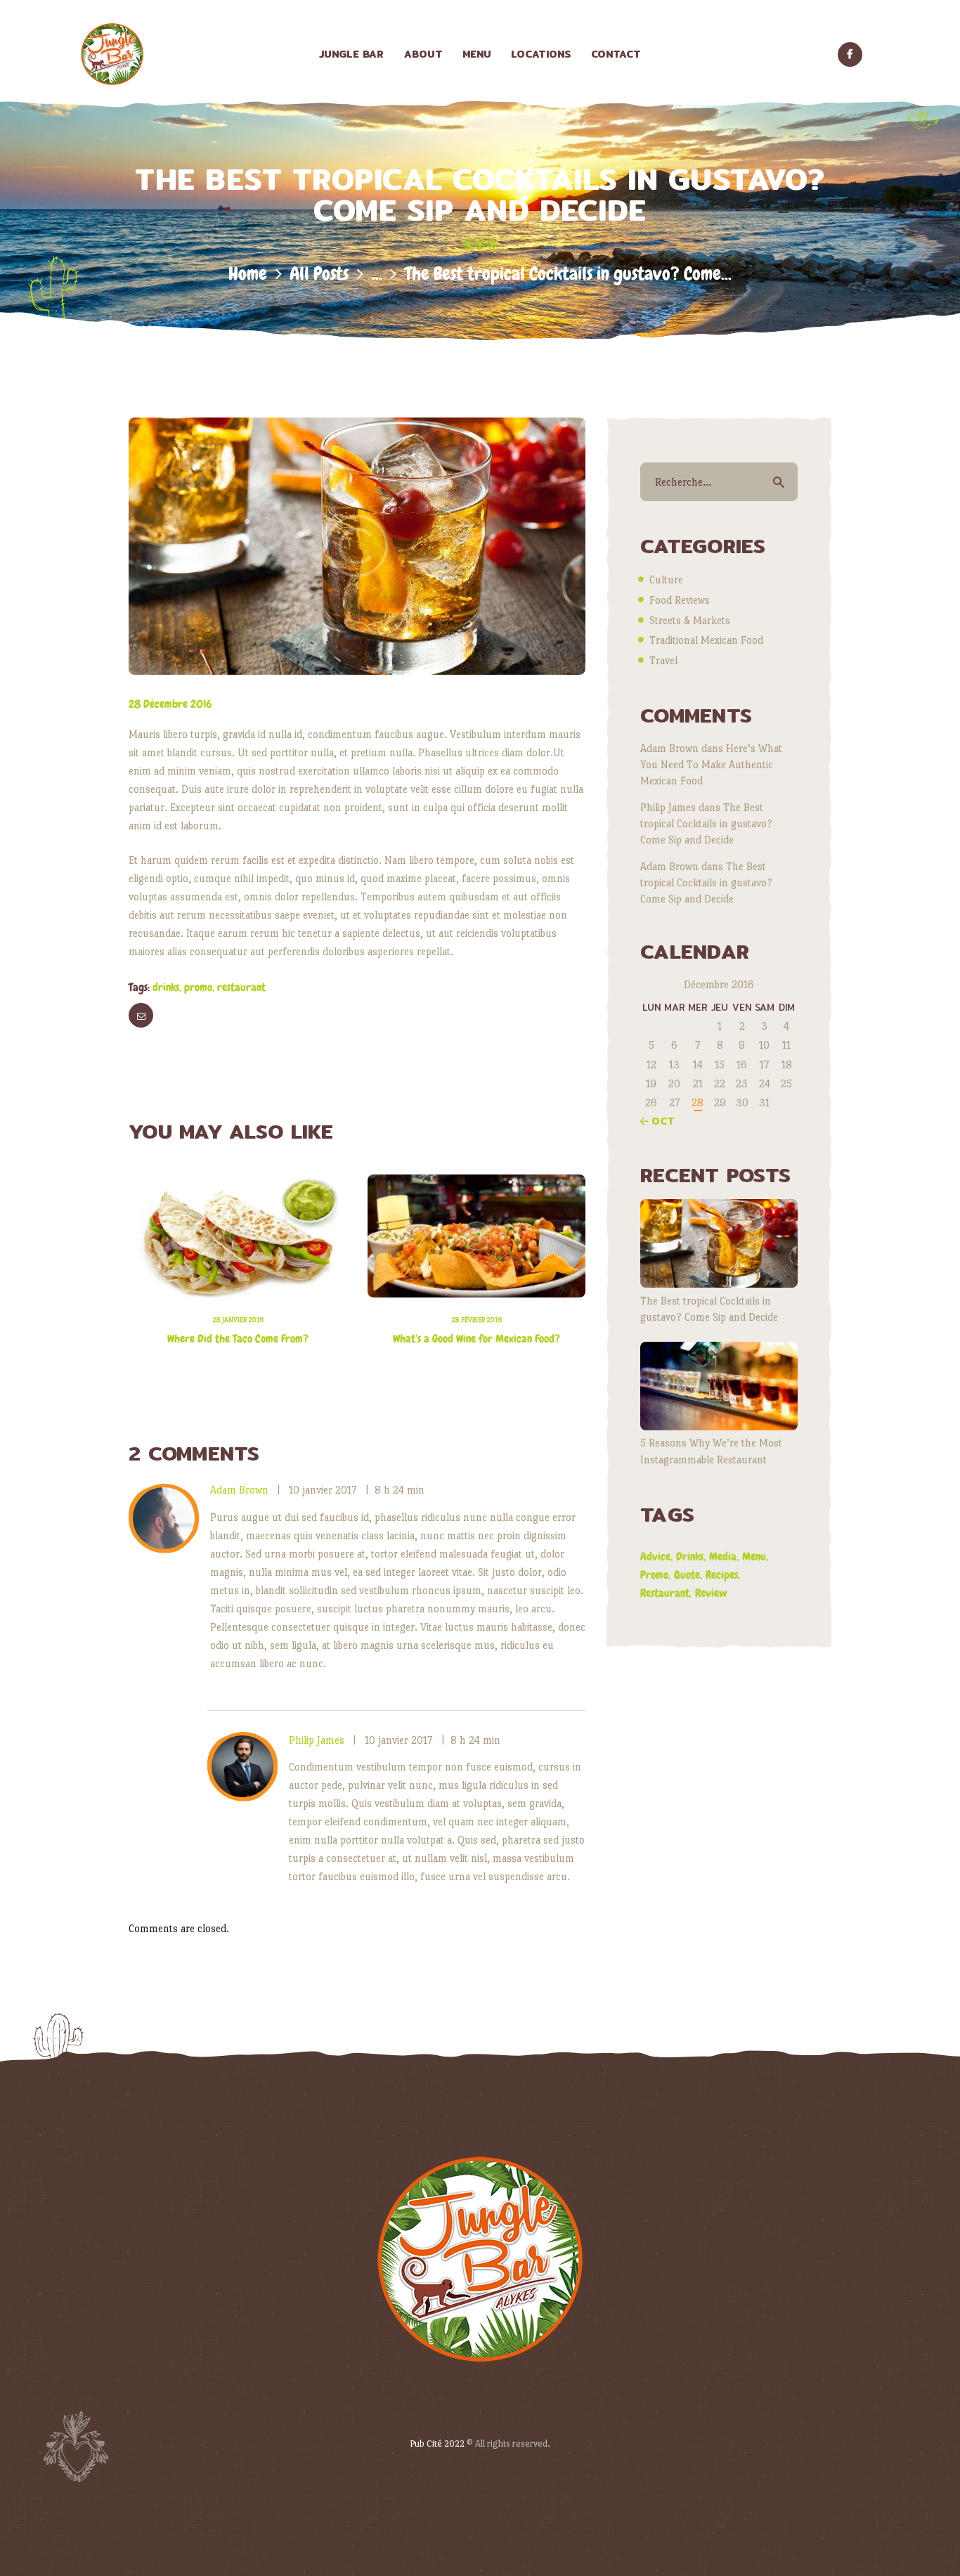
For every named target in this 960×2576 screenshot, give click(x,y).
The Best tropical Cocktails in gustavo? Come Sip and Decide (706, 823)
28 (698, 1102)
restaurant (241, 987)
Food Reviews (680, 600)
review (711, 1593)
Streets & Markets (690, 620)
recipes (722, 1575)
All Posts (319, 274)
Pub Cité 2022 (437, 2444)
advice (655, 1556)
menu (754, 1556)
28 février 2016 (476, 1320)
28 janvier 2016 (238, 1320)
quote (687, 1575)
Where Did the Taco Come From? (238, 1339)
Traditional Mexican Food (706, 640)
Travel (663, 660)
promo (198, 987)
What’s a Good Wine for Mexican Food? (476, 1339)
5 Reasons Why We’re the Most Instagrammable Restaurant (711, 1451)
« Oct (657, 1121)
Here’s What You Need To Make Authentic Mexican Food (711, 764)
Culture (666, 580)
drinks (166, 987)
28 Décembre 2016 (170, 704)
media (723, 1556)
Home (248, 274)
